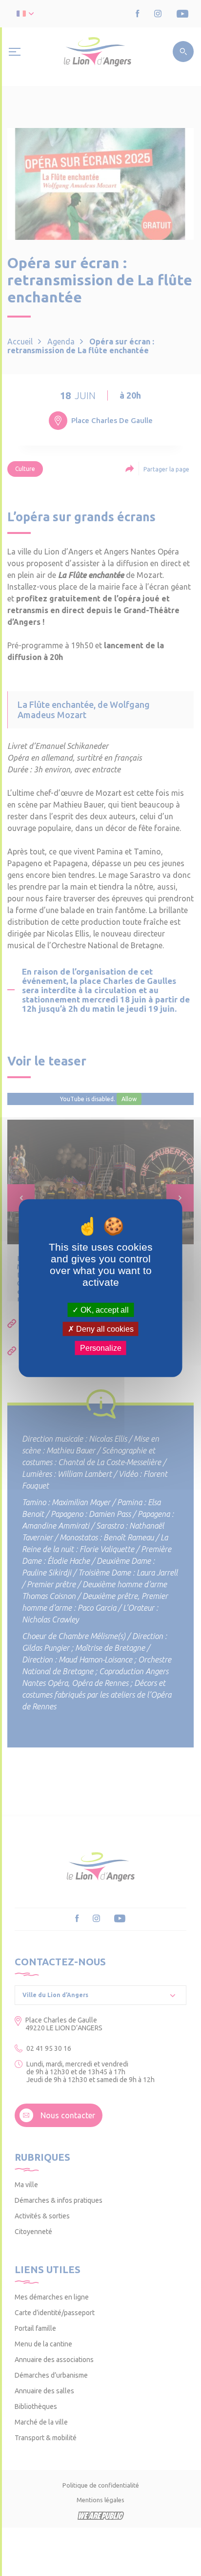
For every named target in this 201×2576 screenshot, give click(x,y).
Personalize (101, 1348)
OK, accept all (104, 1309)
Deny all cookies (104, 1329)
